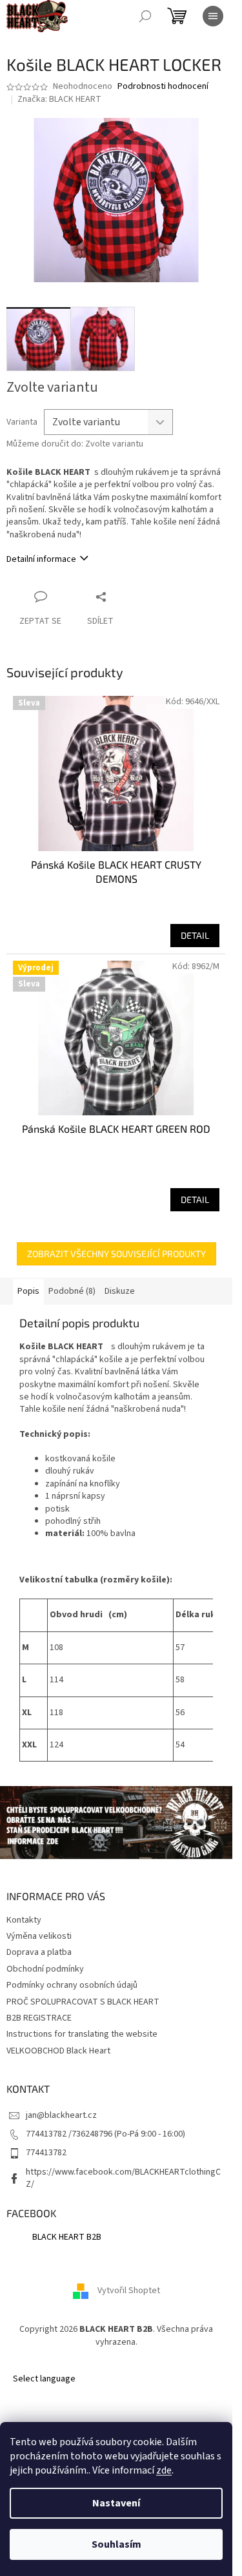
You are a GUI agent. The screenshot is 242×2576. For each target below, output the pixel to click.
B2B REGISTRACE (39, 2018)
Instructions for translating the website (82, 2034)
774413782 (46, 2153)
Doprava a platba (39, 1952)
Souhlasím (116, 2544)
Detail (195, 935)
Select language (44, 2379)
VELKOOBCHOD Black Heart (58, 2051)
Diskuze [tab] (120, 1291)
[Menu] (213, 16)
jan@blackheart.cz (61, 2115)
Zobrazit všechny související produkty (116, 1254)
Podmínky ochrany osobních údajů (72, 1985)
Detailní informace (41, 559)
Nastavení (116, 2503)
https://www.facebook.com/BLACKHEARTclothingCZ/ (123, 2178)
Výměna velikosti (39, 1936)
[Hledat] (145, 16)
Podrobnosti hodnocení (163, 87)
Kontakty (24, 1920)
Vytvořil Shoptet (129, 2291)
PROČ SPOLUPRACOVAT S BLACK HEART (83, 2002)
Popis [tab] (28, 1291)
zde (164, 2470)
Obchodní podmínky (45, 1969)
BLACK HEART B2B (67, 2237)
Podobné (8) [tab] (72, 1291)
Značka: (59, 99)
